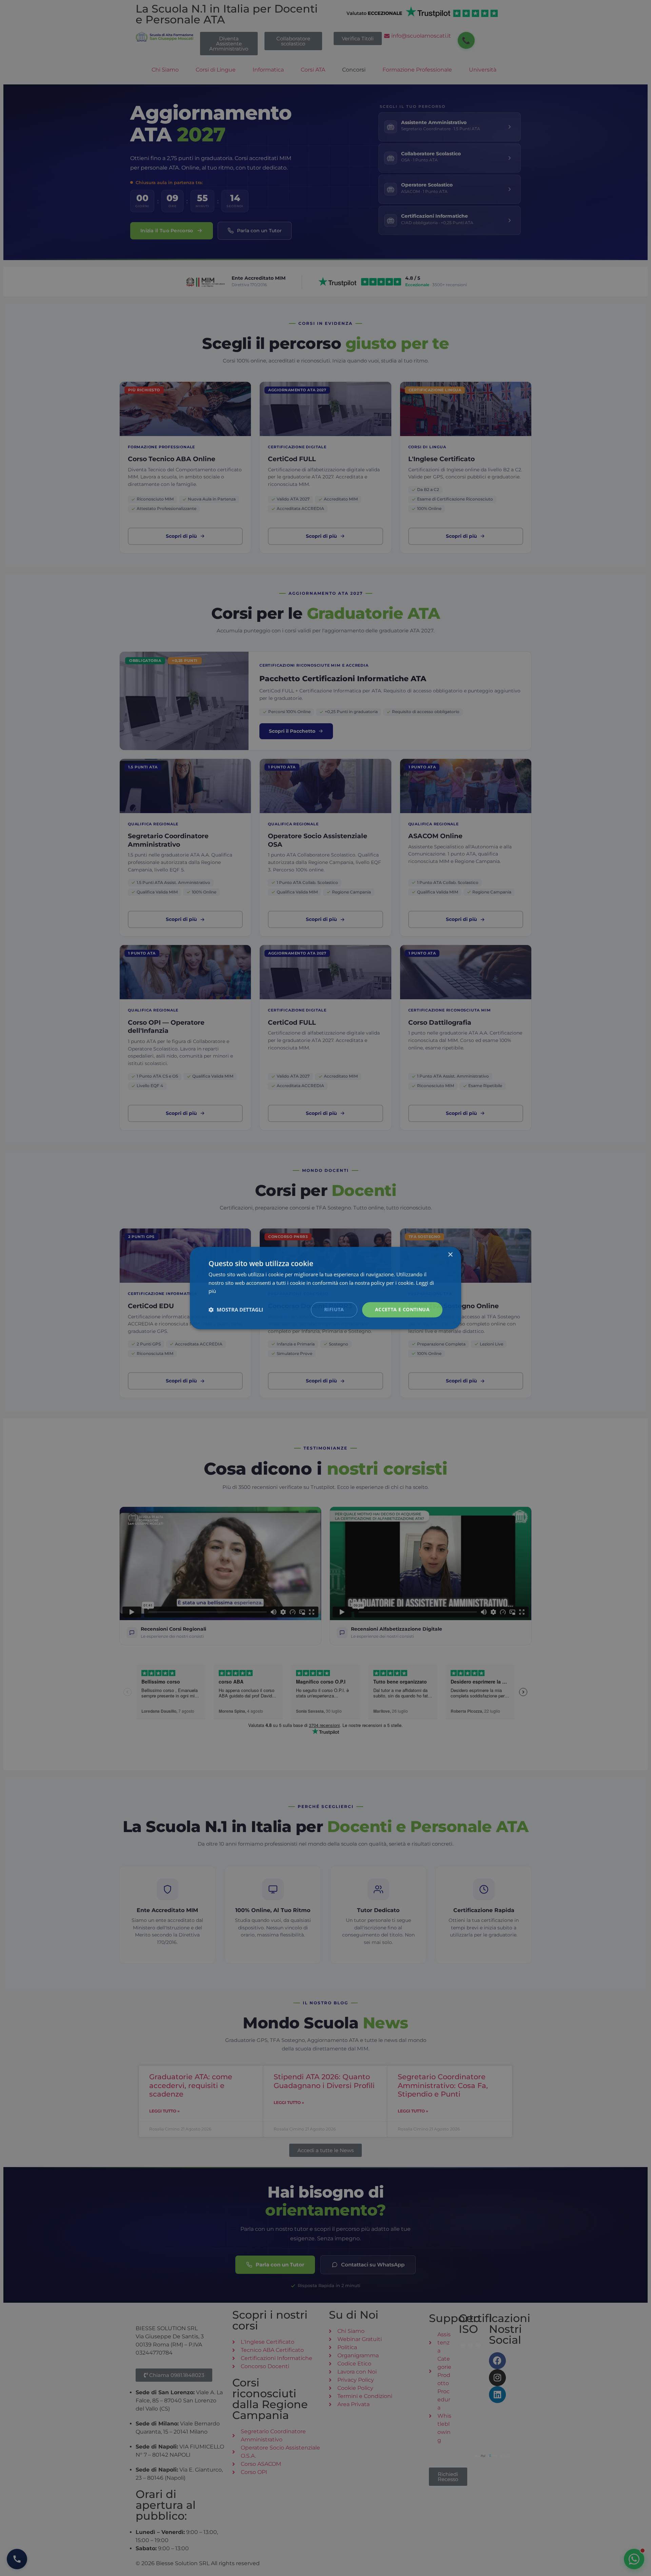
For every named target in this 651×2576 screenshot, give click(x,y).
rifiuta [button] (334, 1309)
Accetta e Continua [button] (402, 1309)
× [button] (450, 1255)
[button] (236, 1310)
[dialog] (325, 1288)
